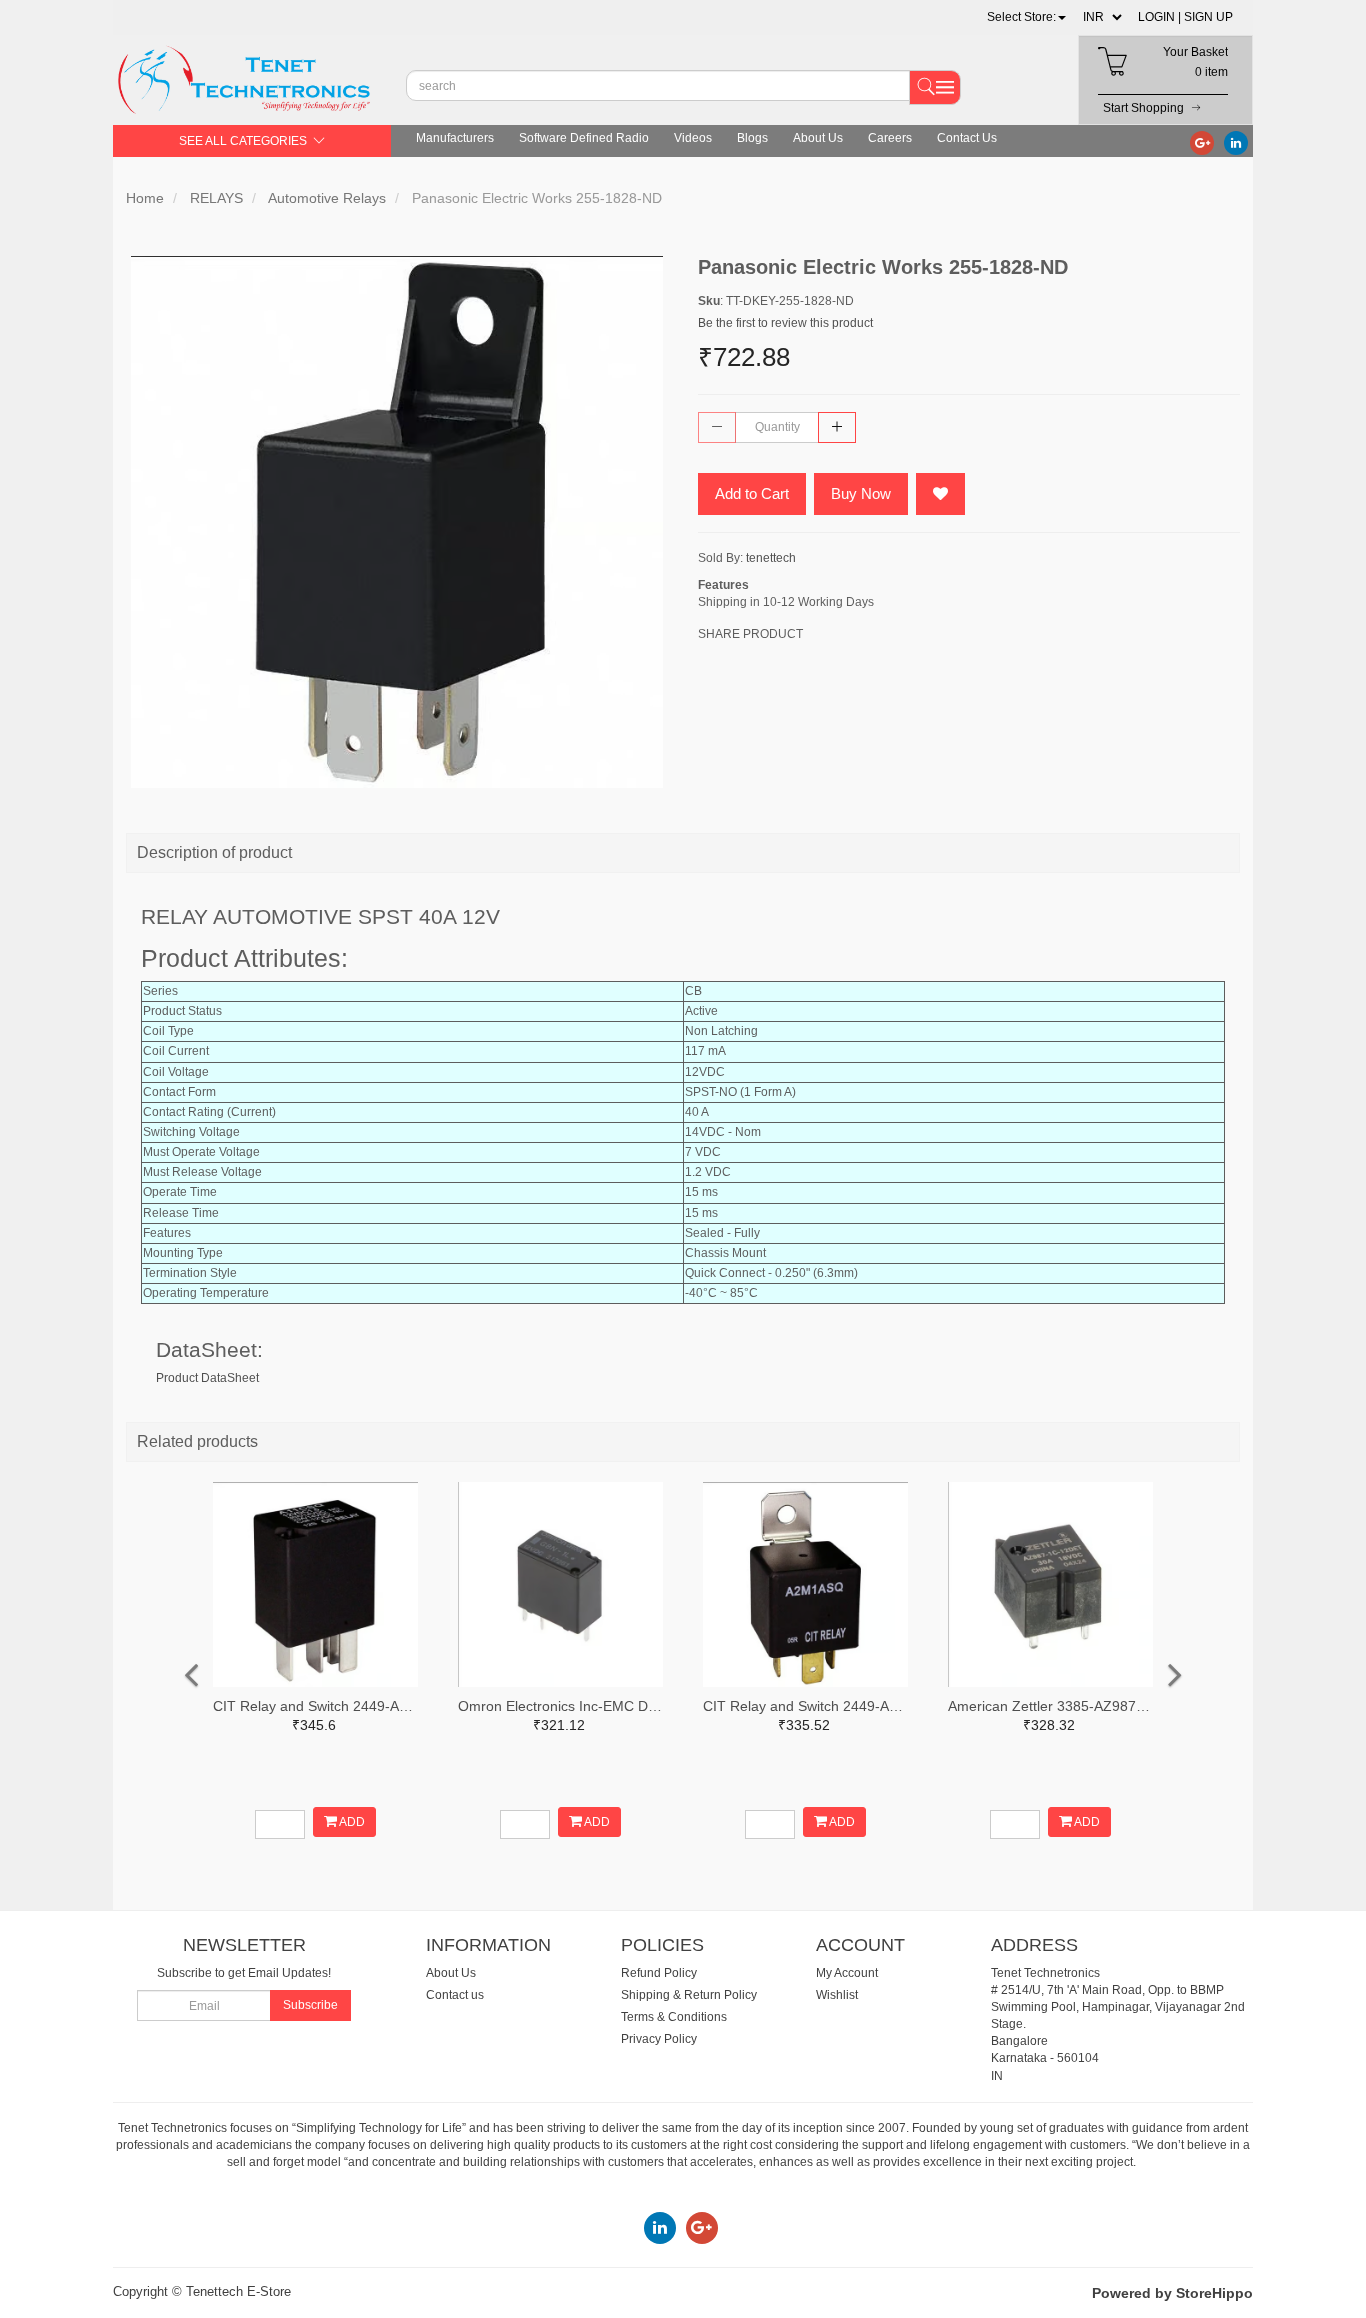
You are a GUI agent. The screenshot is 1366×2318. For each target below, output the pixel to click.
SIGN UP (1208, 17)
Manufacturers (455, 138)
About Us (818, 138)
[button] (1026, 17)
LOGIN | (1159, 17)
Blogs (752, 138)
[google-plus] (1202, 142)
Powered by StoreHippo (1172, 2293)
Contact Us (967, 138)
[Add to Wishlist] (940, 494)
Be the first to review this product (785, 323)
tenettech (771, 558)
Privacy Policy (659, 2039)
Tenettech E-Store (238, 2291)
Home (145, 198)
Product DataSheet (207, 1378)
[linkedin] (1236, 142)
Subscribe (310, 2005)
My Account (847, 1973)
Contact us (455, 1995)
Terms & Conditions (674, 2017)
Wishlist (837, 1995)
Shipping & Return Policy (689, 1995)
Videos (693, 138)
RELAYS (216, 198)
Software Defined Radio (584, 138)
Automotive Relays (327, 198)
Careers (890, 138)
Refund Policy (659, 1973)
